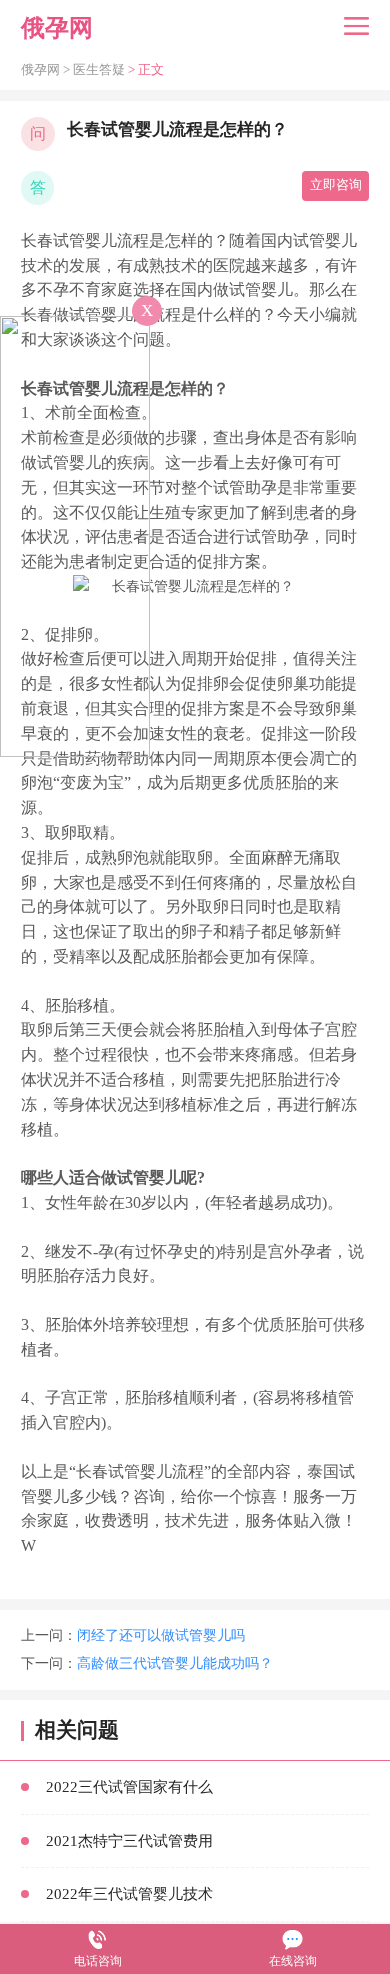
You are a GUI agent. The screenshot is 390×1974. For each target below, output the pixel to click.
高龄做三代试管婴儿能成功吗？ (175, 1663)
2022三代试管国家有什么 (129, 1787)
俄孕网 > (47, 70)
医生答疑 (99, 70)
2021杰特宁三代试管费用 (129, 1841)
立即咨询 (336, 185)
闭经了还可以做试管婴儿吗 (161, 1635)
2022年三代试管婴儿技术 (129, 1894)
